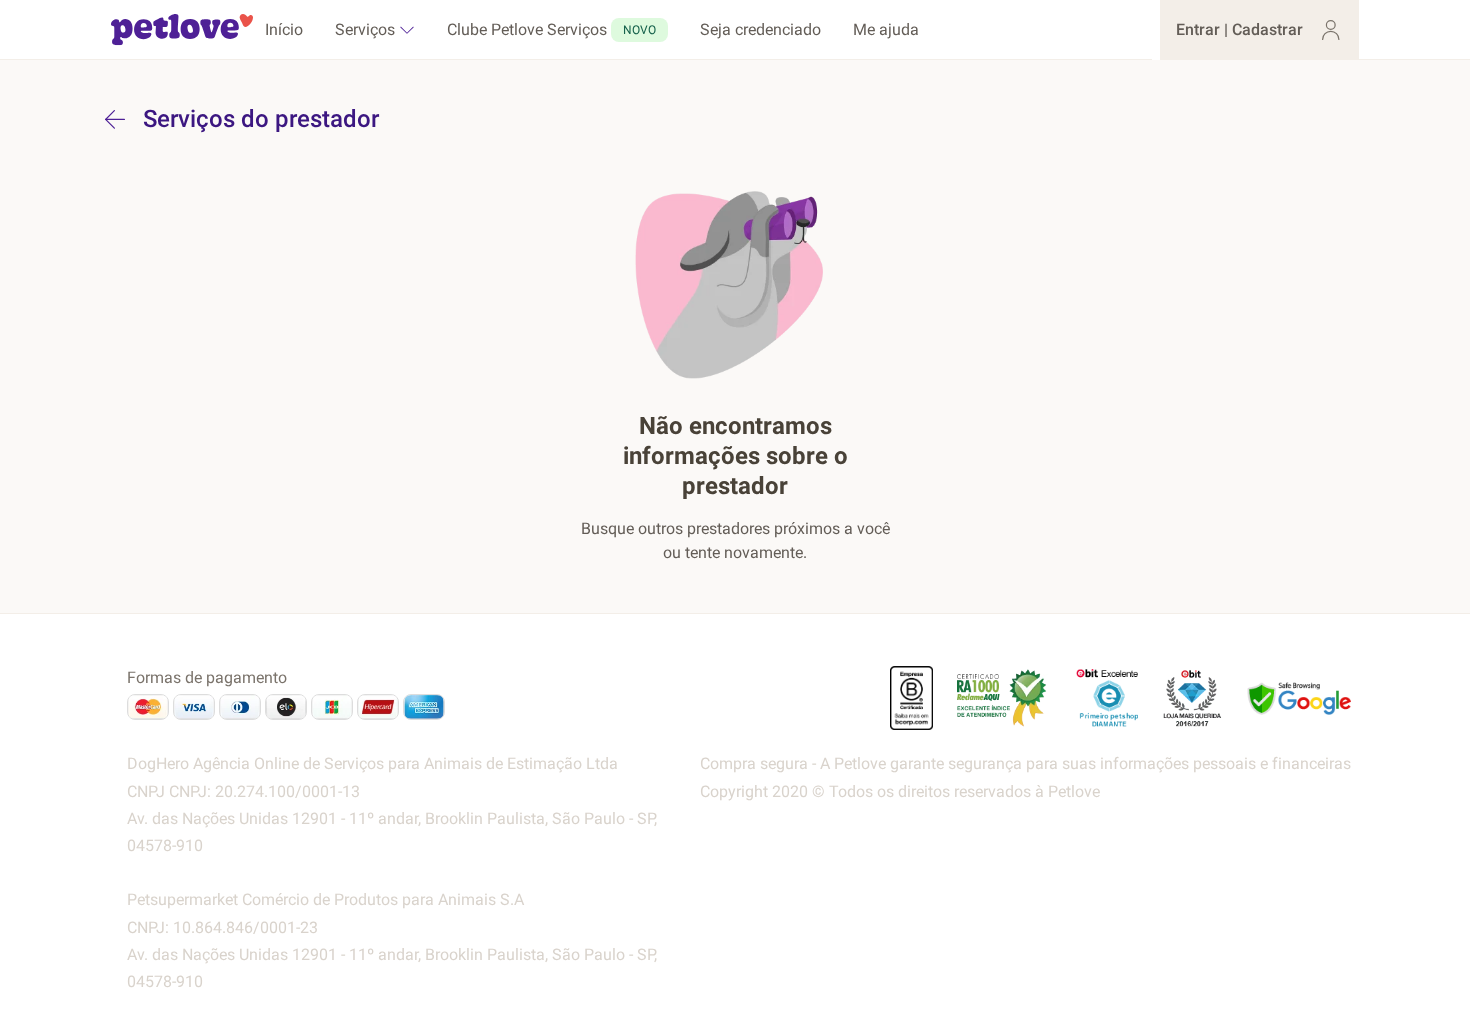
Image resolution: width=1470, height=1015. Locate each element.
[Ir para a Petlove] (182, 30)
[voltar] (115, 119)
